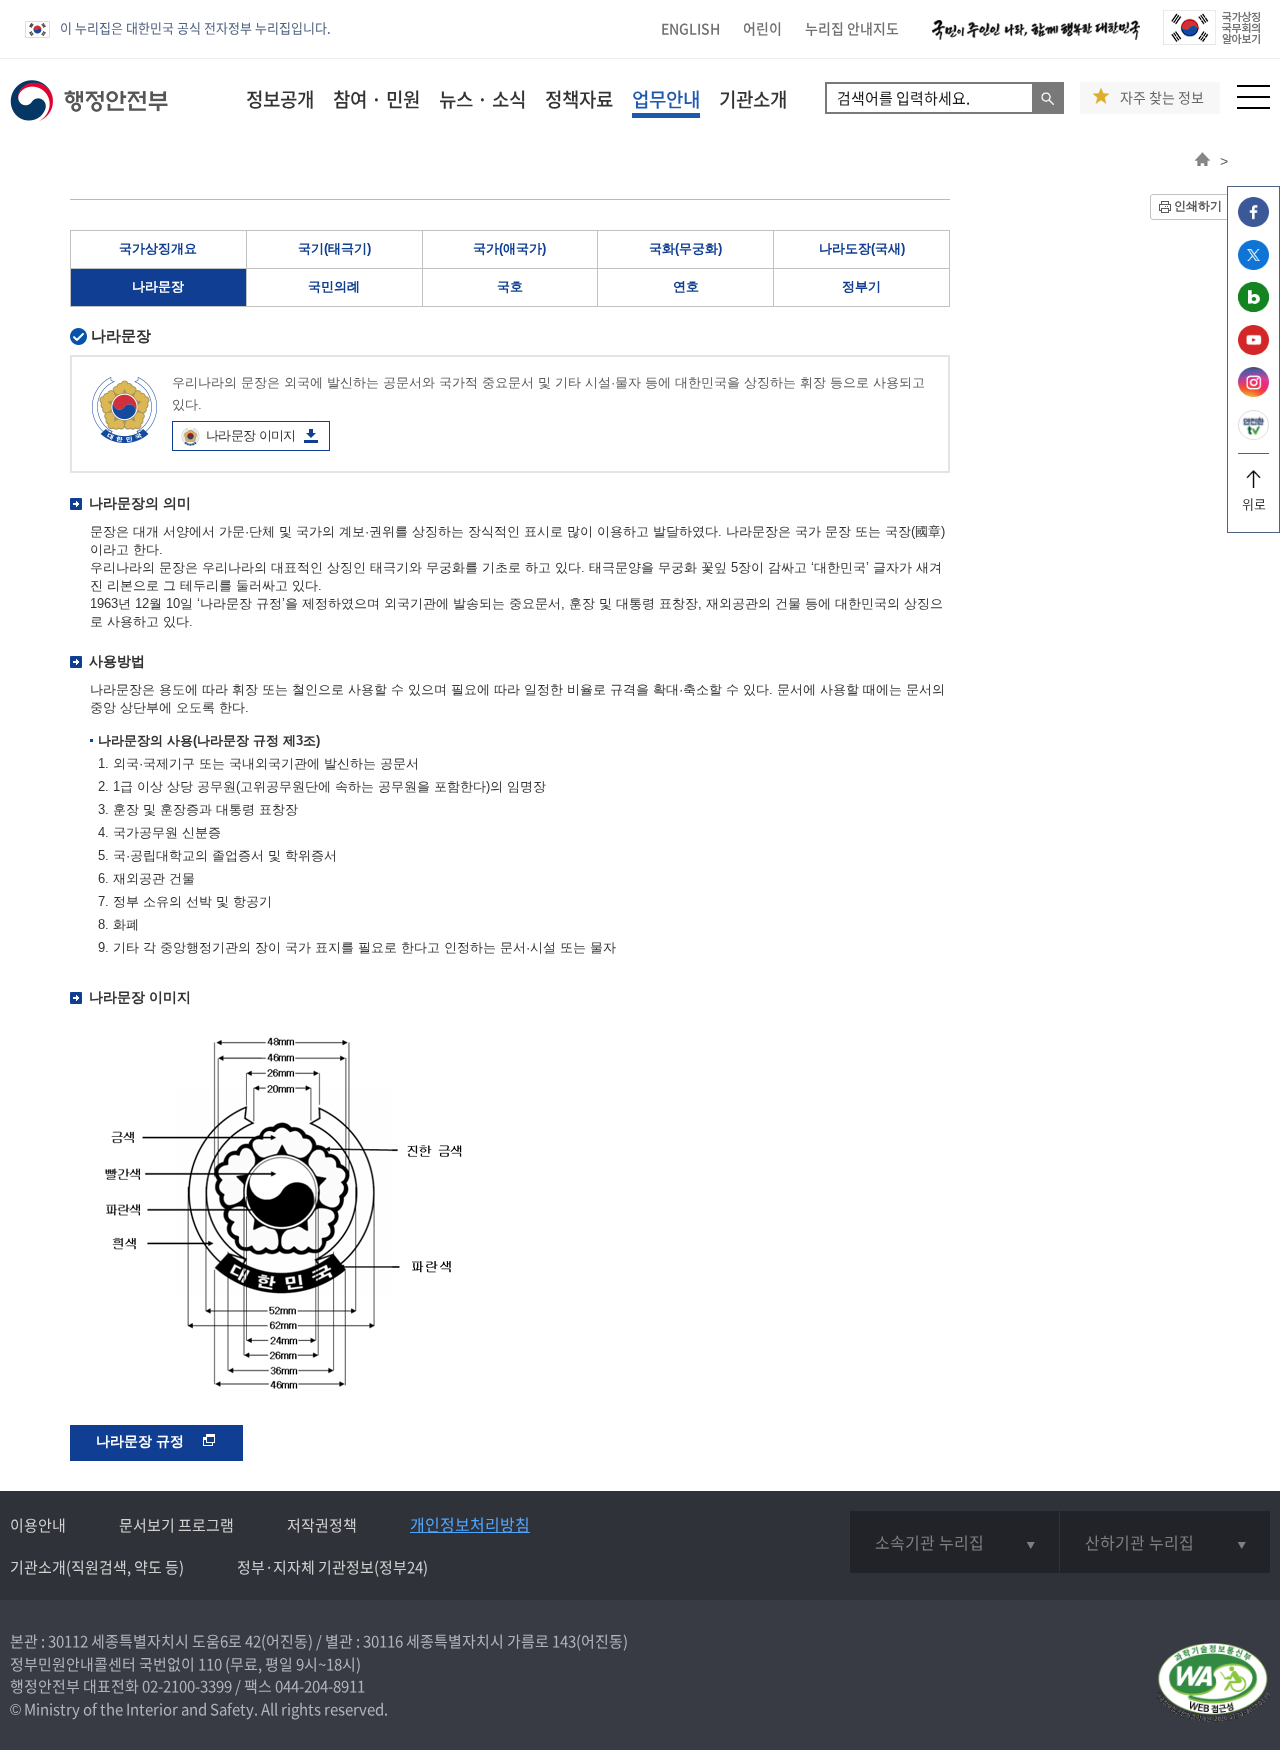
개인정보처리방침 (470, 1524)
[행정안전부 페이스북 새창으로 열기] (1253, 221)
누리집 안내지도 (852, 28)
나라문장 (158, 286)
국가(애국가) (509, 248)
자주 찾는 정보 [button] (1162, 97)
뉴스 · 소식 (482, 99)
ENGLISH (690, 28)
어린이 (762, 28)
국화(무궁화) (685, 248)
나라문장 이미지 (251, 435)
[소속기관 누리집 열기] (954, 1542)
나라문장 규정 (142, 1441)
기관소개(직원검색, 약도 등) (97, 1567)
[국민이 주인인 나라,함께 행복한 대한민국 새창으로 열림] (1036, 39)
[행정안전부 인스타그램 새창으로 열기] (1253, 391)
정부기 (861, 286)
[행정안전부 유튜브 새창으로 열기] (1253, 349)
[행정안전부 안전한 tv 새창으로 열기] (1253, 434)
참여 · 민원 (376, 99)
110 (210, 1664)
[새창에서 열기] (1212, 1683)
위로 (1254, 503)
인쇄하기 (1198, 206)
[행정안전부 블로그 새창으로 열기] (1253, 306)
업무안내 (666, 99)
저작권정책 (322, 1525)
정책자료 (579, 99)
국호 (510, 286)
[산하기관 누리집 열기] (1165, 1542)
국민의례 (334, 286)
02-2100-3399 (187, 1686)
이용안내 (38, 1525)
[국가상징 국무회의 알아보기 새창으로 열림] (1211, 39)
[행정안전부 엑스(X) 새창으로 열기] (1253, 264)
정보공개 (280, 99)
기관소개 (753, 99)
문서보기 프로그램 (176, 1525)
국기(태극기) (334, 248)
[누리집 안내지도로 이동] (1253, 103)
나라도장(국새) (862, 248)
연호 (686, 286)
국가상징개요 (158, 248)
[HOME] (1202, 161)
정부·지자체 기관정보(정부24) (332, 1567)
